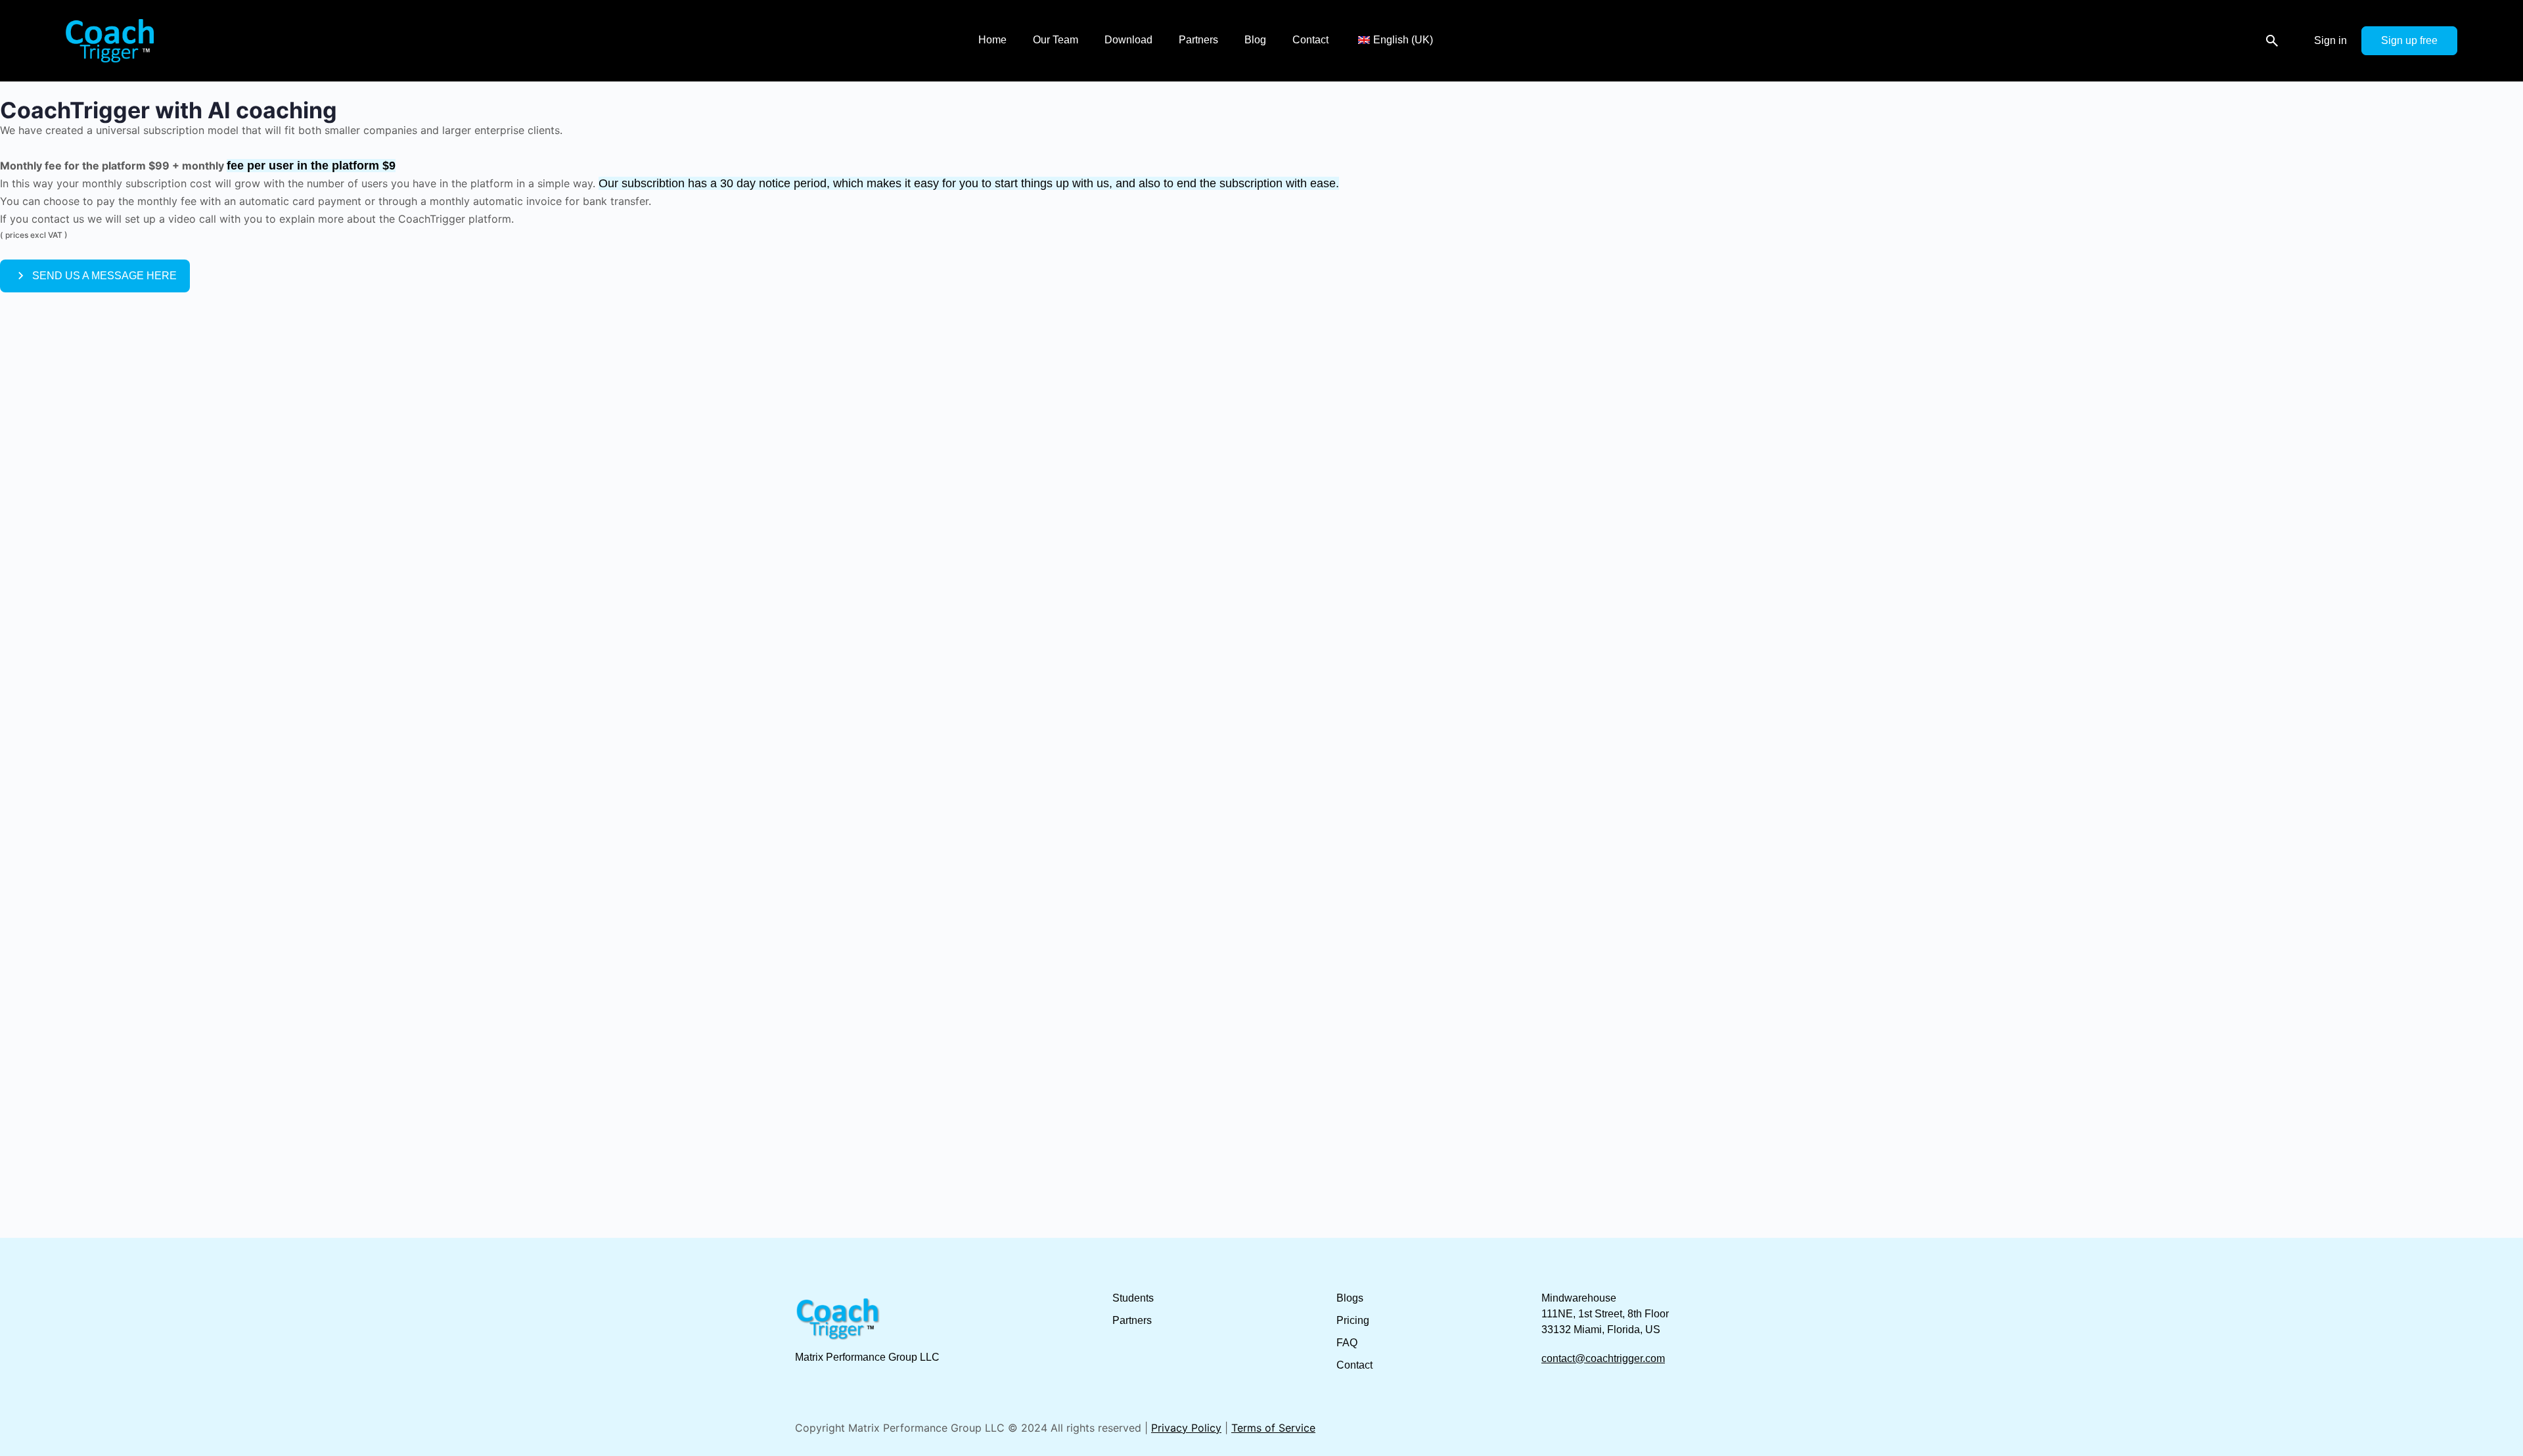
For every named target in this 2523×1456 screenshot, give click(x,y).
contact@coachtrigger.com (1603, 1358)
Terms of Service (1273, 1428)
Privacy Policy (1186, 1428)
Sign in (2330, 40)
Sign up (2399, 40)
